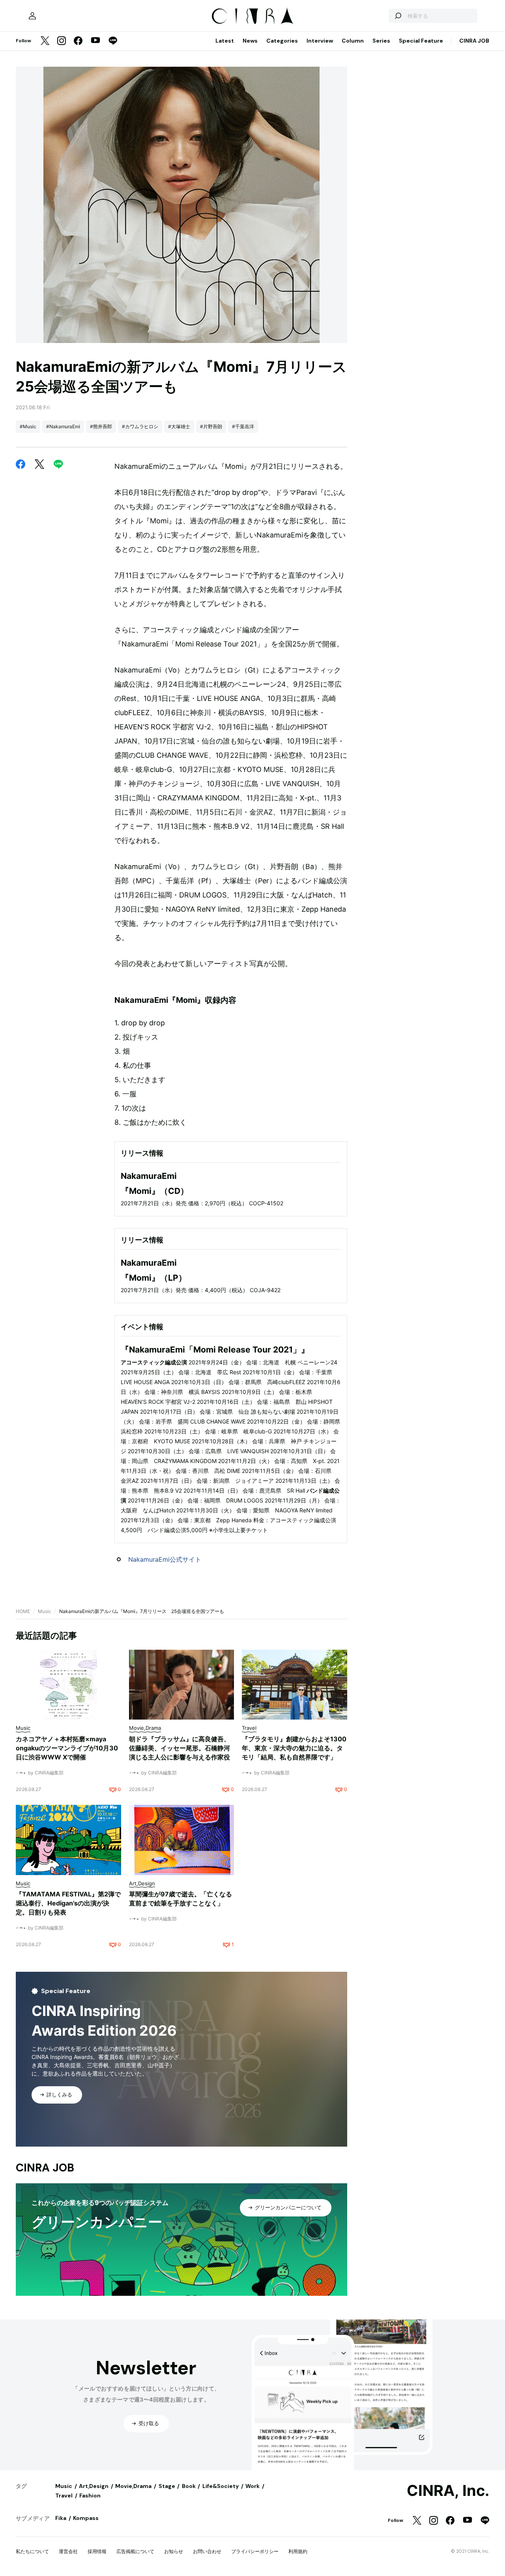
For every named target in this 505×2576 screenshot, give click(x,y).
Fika (61, 2518)
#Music (28, 426)
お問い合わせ (207, 2551)
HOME (23, 1611)
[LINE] (113, 41)
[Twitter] (45, 41)
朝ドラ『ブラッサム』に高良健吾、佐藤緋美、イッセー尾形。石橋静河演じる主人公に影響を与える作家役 (180, 1748)
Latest (225, 41)
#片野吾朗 (211, 426)
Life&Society (221, 2486)
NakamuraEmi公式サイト (165, 1559)
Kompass (86, 2518)
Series (381, 41)
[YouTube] (95, 41)
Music (45, 1611)
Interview (320, 41)
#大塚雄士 (179, 426)
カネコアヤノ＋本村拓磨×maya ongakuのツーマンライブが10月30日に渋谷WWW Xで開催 (67, 1748)
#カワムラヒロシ (140, 426)
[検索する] (398, 16)
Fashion (90, 2495)
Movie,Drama (133, 2486)
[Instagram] (62, 41)
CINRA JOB (474, 41)
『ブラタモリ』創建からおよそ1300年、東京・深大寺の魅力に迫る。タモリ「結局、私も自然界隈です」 (294, 1748)
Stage (167, 2486)
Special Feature (421, 41)
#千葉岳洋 (243, 426)
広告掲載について (135, 2551)
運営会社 (68, 2551)
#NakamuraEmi (63, 426)
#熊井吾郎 (101, 426)
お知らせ (174, 2551)
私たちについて (32, 2551)
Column (353, 41)
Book (189, 2486)
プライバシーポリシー (255, 2551)
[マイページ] (32, 16)
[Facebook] (78, 41)
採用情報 (97, 2551)
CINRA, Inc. (448, 2491)
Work (252, 2486)
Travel (64, 2495)
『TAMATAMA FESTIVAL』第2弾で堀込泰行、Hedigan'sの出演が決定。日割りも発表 (68, 1903)
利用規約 (298, 2551)
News (250, 41)
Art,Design (94, 2486)
